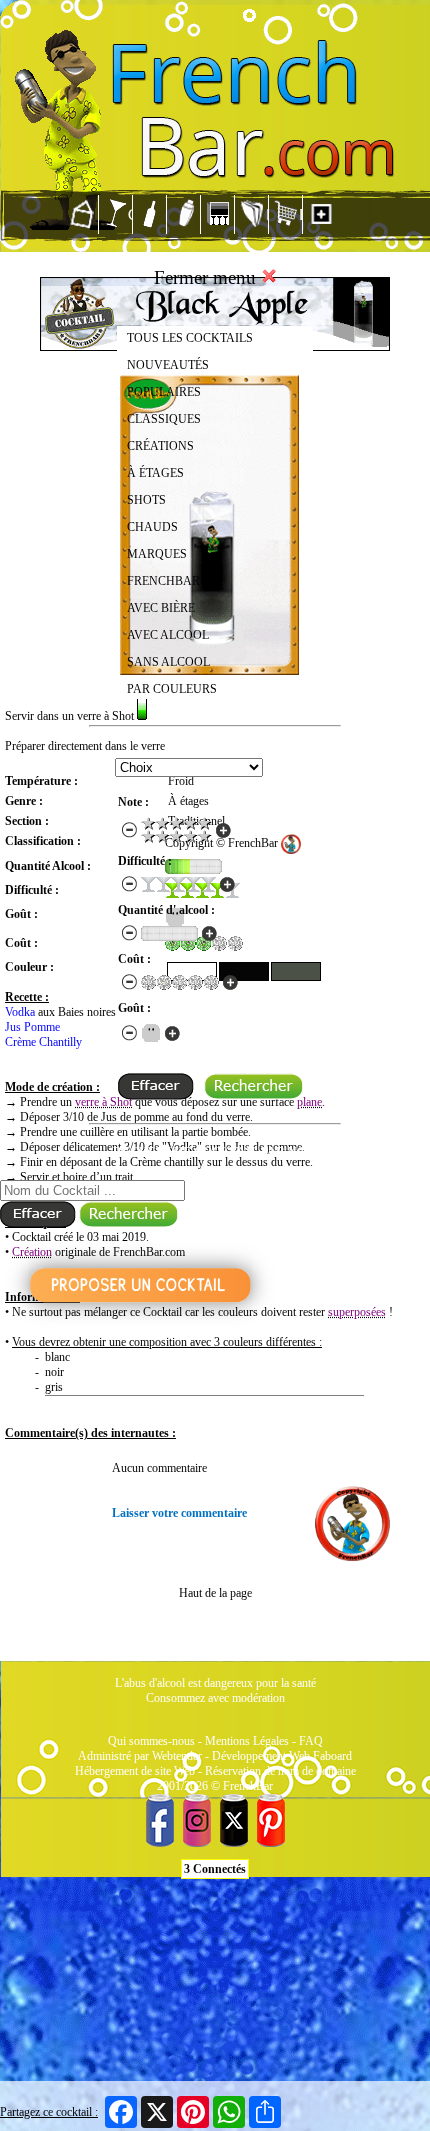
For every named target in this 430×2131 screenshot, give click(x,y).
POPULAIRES (164, 392)
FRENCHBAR (163, 581)
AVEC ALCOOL (168, 635)
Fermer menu (207, 277)
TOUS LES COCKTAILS (190, 338)
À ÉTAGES (155, 473)
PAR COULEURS (172, 689)
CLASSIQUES (164, 419)
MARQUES (157, 554)
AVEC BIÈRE (161, 608)
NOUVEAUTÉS (168, 365)
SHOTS (146, 500)
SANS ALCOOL (168, 662)
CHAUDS (152, 527)
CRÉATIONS (160, 446)
